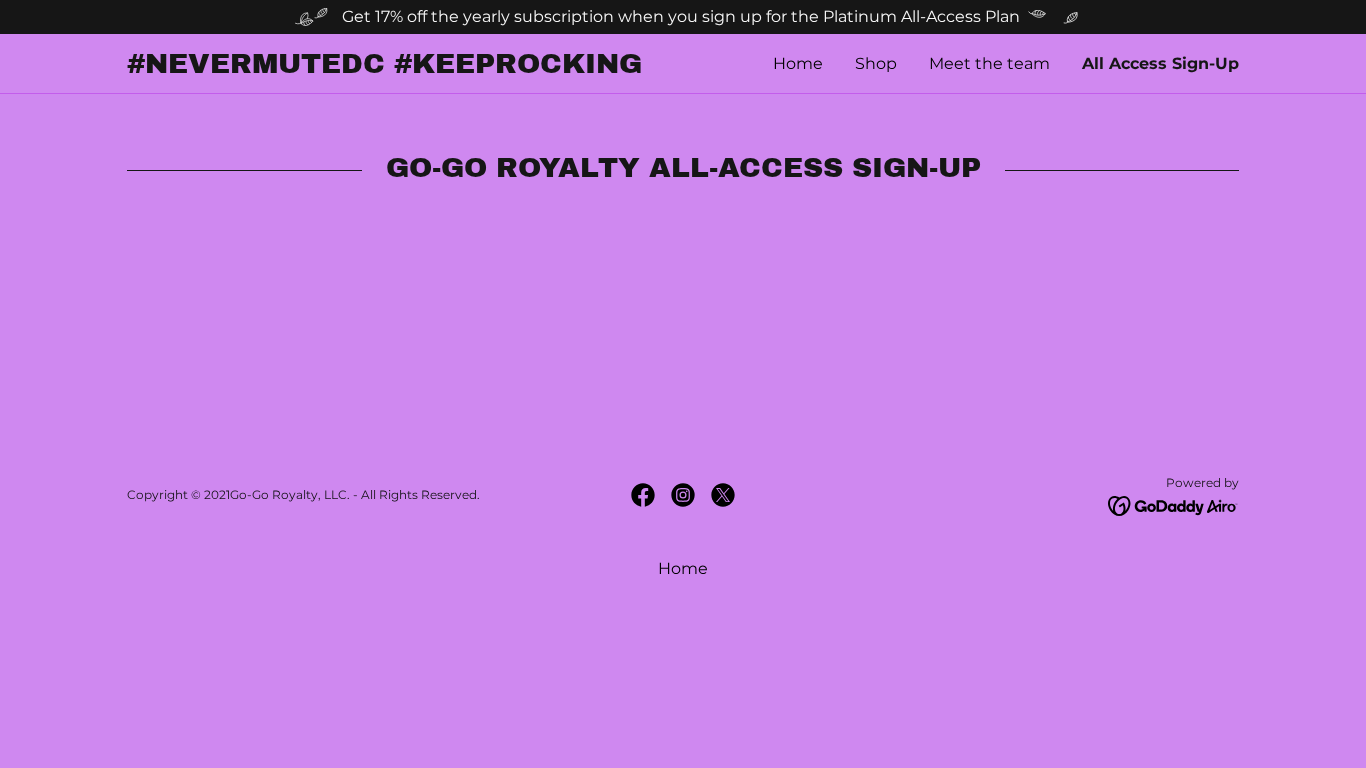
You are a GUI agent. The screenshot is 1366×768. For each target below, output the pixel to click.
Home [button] (683, 568)
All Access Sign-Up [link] (1160, 63)
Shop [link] (876, 63)
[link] (405, 67)
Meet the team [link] (989, 63)
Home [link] (798, 63)
